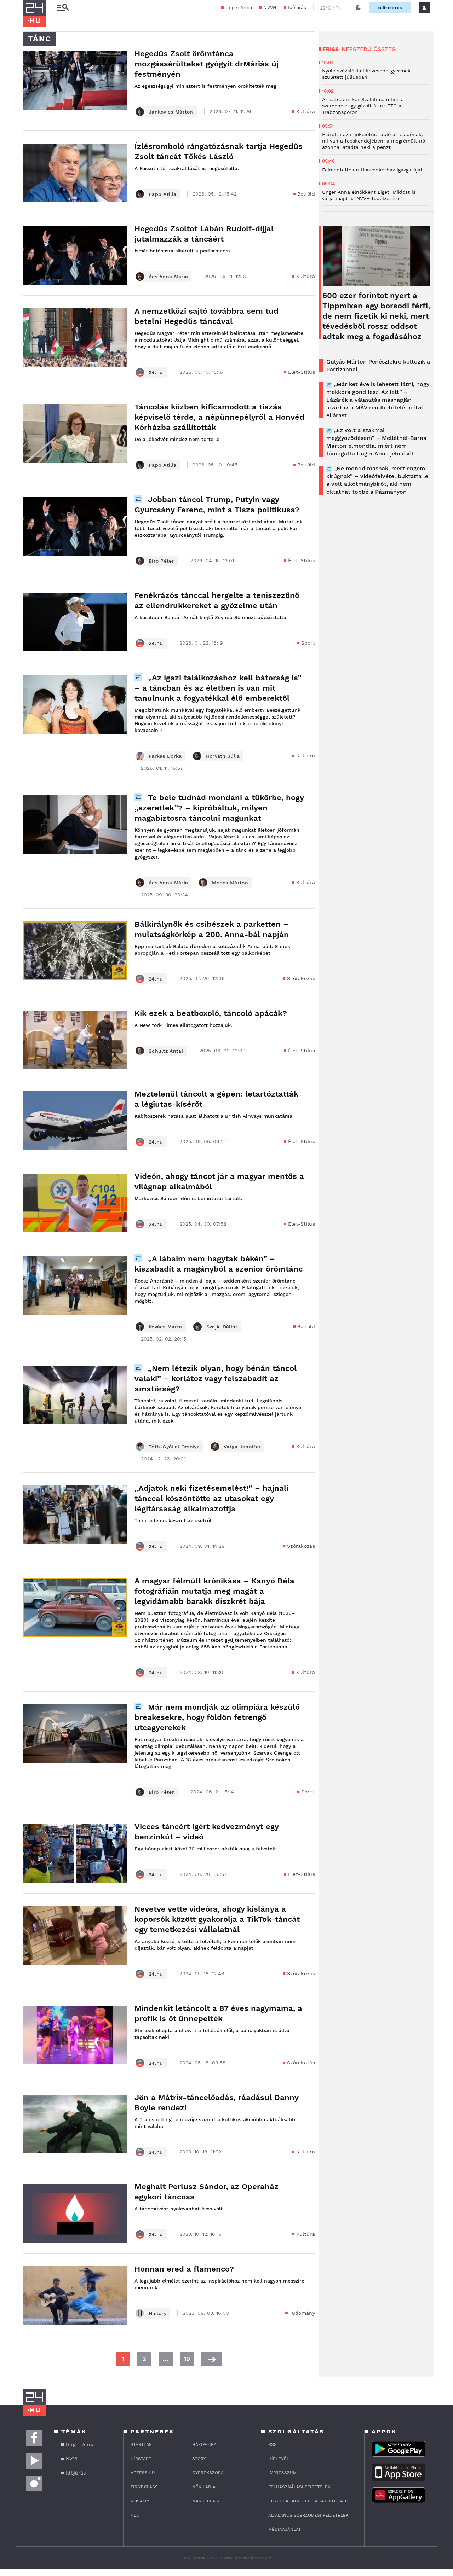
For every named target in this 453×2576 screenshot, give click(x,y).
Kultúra (306, 111)
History (157, 2313)
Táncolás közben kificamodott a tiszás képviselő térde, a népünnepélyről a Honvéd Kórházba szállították (219, 417)
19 (187, 2359)
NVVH (270, 8)
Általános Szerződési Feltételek (308, 2515)
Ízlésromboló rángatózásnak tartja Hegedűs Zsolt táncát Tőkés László (219, 151)
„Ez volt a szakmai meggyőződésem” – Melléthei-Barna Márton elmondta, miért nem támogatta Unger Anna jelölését (376, 442)
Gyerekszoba (208, 2473)
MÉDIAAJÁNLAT (285, 2529)
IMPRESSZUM (282, 2473)
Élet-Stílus (302, 372)
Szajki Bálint (222, 1327)
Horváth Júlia (223, 756)
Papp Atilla (162, 194)
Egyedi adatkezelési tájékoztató (308, 2501)
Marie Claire (207, 2501)
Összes (384, 49)
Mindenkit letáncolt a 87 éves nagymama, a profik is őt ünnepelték (218, 2013)
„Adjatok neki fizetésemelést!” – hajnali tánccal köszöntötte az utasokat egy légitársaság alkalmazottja (211, 1498)
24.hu (156, 372)
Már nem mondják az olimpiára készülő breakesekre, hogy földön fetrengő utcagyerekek (217, 1717)
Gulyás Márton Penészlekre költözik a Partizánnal (378, 365)
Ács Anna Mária (168, 277)
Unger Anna (239, 8)
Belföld (306, 194)
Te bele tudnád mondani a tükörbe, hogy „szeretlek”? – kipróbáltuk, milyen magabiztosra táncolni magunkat (219, 808)
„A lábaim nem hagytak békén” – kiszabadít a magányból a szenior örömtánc (219, 1264)
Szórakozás (301, 978)
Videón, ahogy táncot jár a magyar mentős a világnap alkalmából (219, 1181)
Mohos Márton (230, 883)
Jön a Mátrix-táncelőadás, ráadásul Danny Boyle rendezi (216, 2103)
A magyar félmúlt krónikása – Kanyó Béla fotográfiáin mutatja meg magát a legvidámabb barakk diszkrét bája (214, 1591)
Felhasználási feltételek (299, 2487)
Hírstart (141, 2459)
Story (199, 2459)
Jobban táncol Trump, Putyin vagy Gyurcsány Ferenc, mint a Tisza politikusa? (217, 505)
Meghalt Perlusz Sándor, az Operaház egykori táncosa (207, 2192)
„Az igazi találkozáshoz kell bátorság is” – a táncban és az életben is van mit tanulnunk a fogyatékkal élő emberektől (218, 688)
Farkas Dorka (165, 756)
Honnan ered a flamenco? (184, 2269)
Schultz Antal (166, 1051)
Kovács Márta (165, 1327)
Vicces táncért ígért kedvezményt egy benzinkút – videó (207, 1832)
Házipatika (204, 2444)
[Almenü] (63, 8)
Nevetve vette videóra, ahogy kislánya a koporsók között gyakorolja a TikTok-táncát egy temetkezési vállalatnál (217, 1919)
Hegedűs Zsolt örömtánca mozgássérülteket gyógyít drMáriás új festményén (207, 64)
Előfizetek (390, 8)
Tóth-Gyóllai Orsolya (174, 1447)
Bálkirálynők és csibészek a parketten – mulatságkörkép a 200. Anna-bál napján (212, 929)
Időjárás (297, 8)
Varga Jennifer (242, 1447)
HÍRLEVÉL (279, 2459)
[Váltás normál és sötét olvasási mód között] (358, 8)
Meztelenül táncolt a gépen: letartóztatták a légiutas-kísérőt (216, 1099)
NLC (135, 2515)
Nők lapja (204, 2487)
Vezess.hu (143, 2473)
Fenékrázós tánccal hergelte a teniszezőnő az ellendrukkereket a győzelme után (217, 600)
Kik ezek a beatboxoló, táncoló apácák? (211, 1013)
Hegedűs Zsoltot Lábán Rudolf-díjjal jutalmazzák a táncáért (204, 234)
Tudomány (302, 2313)
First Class (144, 2487)
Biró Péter (161, 561)
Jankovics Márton (171, 112)
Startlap (141, 2444)
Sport (308, 643)
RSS (273, 2444)
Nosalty (140, 2501)
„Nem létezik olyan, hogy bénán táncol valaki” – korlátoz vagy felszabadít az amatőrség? (216, 1379)
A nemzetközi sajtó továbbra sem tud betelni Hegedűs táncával (207, 316)
